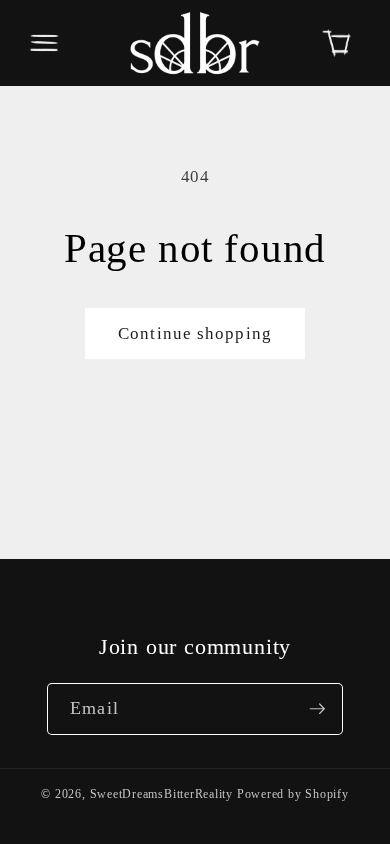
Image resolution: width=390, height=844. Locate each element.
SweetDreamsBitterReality (161, 794)
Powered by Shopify (293, 794)
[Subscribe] (317, 709)
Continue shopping (195, 333)
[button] (44, 43)
